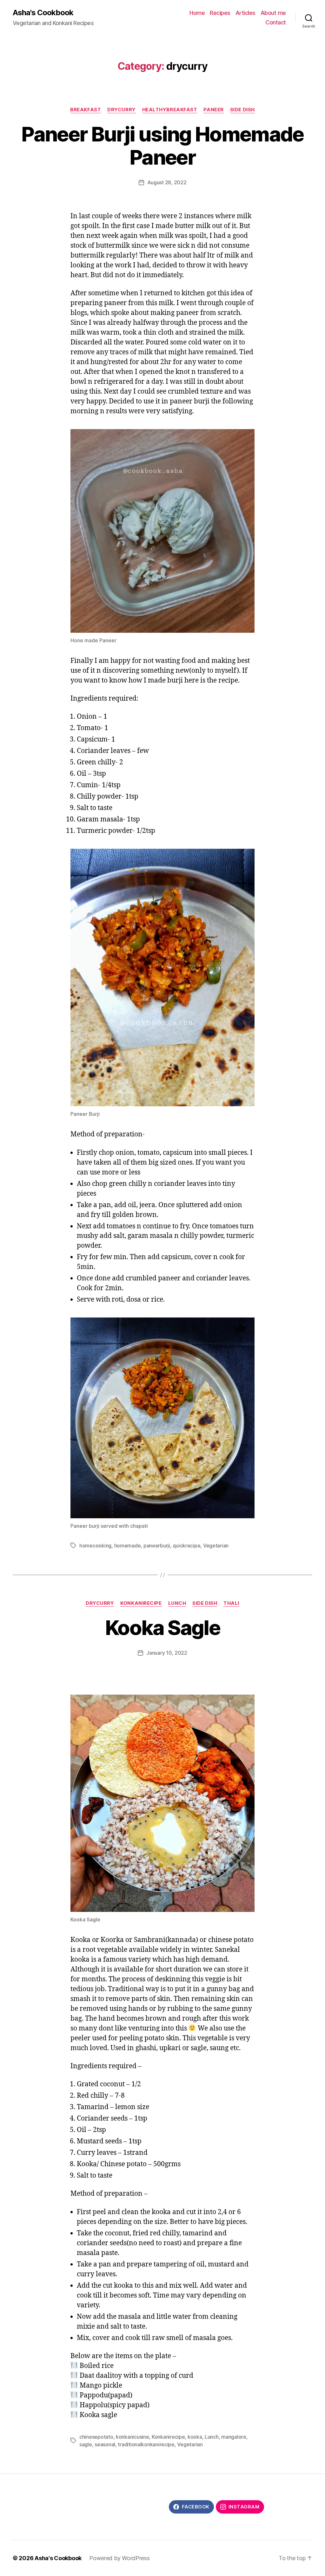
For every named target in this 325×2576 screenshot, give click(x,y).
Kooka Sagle (162, 1628)
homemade (128, 1546)
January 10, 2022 (167, 1653)
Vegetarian (216, 1546)
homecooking (95, 1546)
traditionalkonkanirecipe (146, 2444)
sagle (86, 2444)
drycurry (121, 110)
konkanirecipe (141, 1603)
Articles (245, 13)
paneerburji (157, 1546)
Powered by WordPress (119, 2558)
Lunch (177, 1603)
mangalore (234, 2437)
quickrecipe (186, 1546)
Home (197, 13)
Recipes (220, 13)
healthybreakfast (170, 110)
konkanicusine (133, 2437)
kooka (195, 2437)
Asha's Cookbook (43, 13)
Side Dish (242, 110)
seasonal (105, 2444)
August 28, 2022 (167, 182)
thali (231, 1603)
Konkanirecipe (168, 2437)
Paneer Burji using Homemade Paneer (162, 146)
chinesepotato (96, 2437)
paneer (213, 110)
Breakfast (86, 110)
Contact (276, 22)
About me (273, 13)
